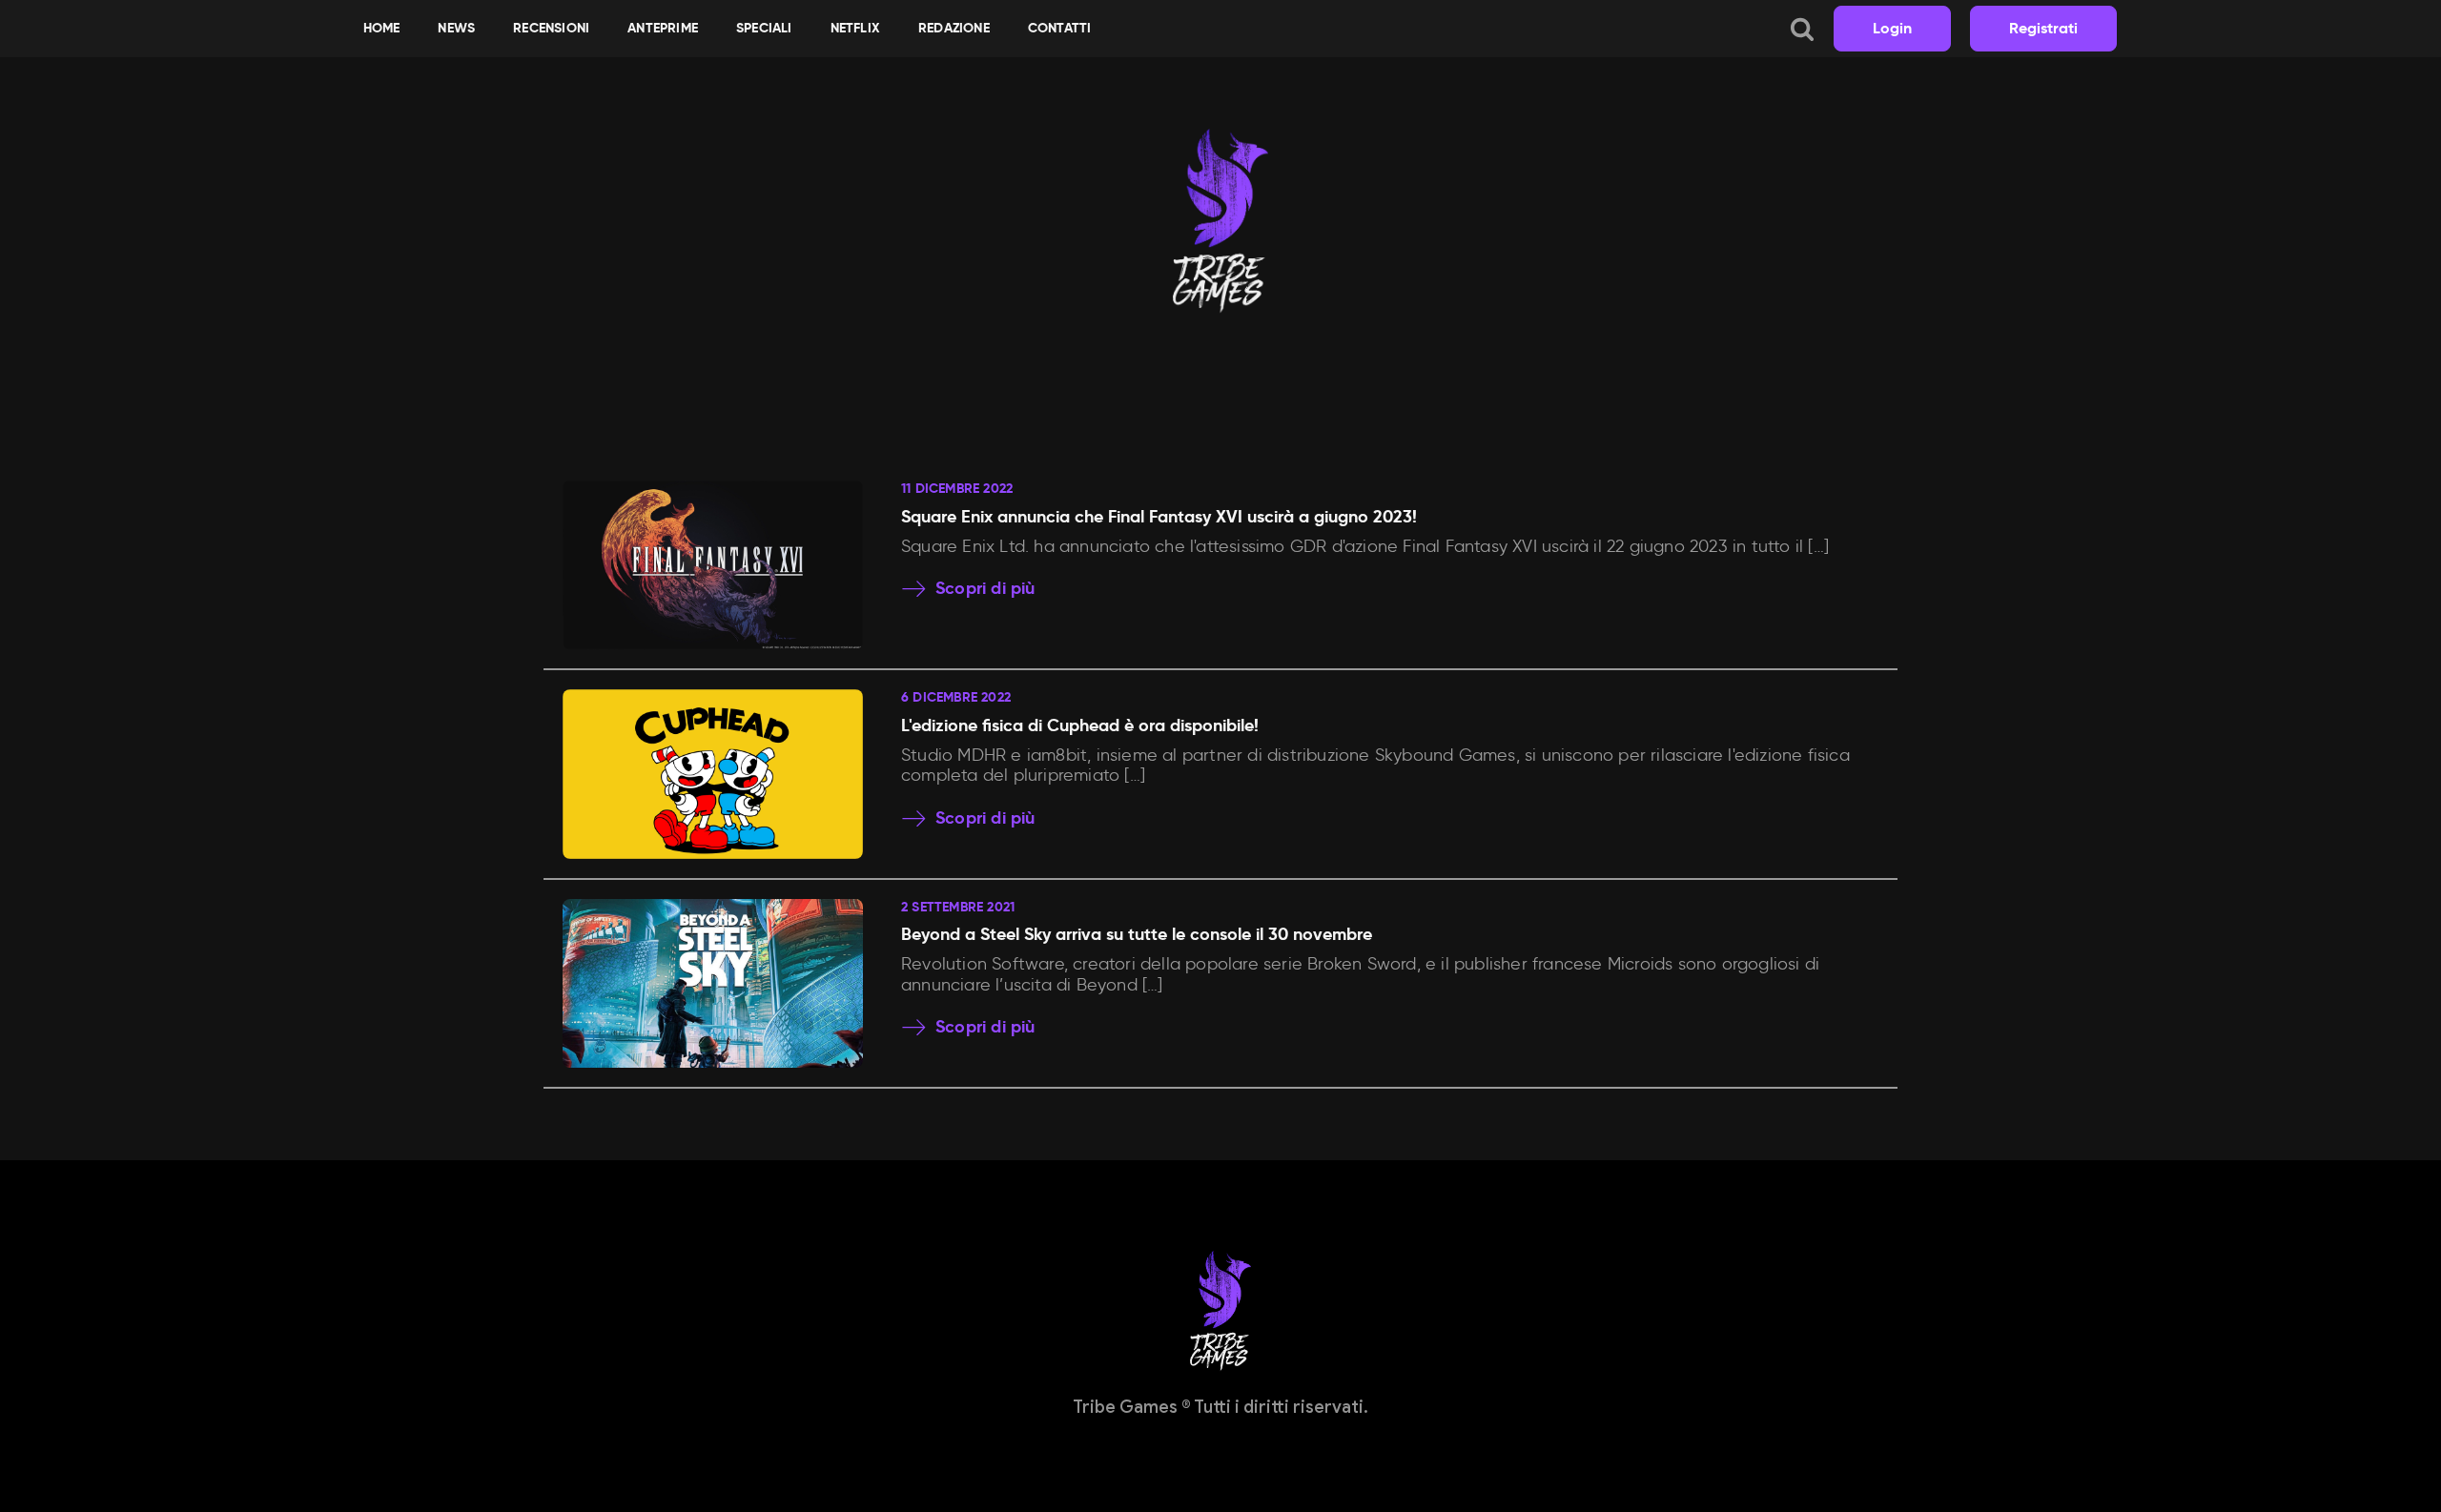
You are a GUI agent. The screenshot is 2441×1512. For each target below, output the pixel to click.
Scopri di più (985, 588)
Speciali (764, 28)
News (456, 28)
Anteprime (663, 28)
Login (1892, 28)
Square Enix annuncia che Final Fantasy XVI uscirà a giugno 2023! (1159, 516)
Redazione (954, 28)
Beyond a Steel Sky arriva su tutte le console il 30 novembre (1137, 934)
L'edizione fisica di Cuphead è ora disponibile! (1080, 725)
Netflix (855, 28)
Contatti (1060, 28)
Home (382, 28)
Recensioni (551, 28)
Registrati (2043, 28)
